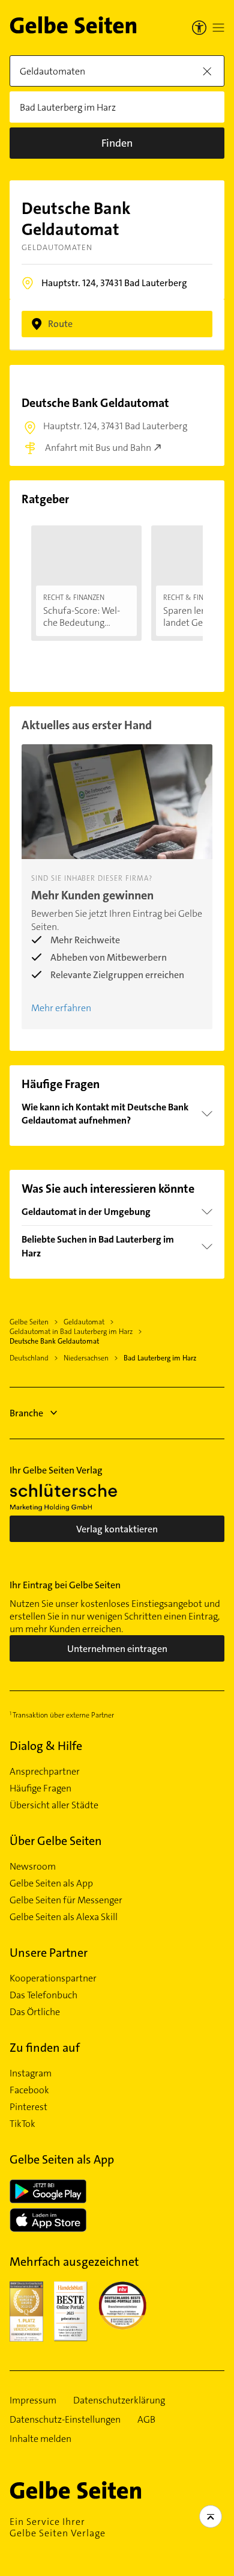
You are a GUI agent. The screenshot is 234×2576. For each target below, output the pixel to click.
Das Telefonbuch (43, 1995)
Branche (26, 1413)
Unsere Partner (49, 1953)
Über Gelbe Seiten (56, 1841)
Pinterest (28, 2107)
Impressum (33, 2400)
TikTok (22, 2124)
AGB (146, 2420)
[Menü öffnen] (218, 28)
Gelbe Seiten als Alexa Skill (64, 1917)
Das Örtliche (35, 2012)
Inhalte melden (40, 2439)
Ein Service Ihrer (58, 2527)
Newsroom (33, 1867)
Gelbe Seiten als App (51, 1883)
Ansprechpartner (45, 1772)
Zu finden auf (45, 2048)
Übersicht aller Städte (54, 1805)
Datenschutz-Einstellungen (65, 2420)
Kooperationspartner (53, 1978)
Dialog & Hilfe (46, 1746)
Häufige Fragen (40, 1788)
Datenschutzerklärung (119, 2400)
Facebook (29, 2090)
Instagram (31, 2073)
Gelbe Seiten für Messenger (66, 1900)
